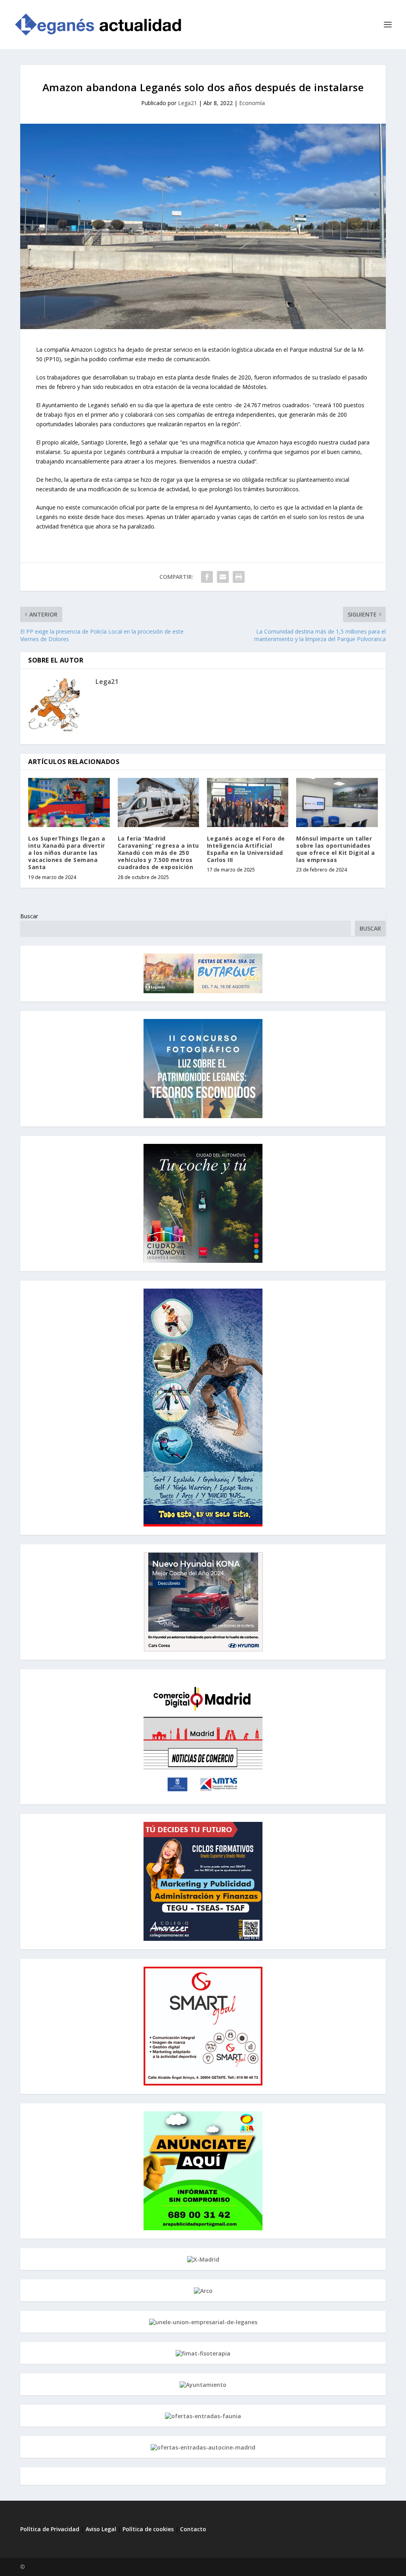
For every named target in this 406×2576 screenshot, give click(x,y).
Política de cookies (148, 2529)
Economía (252, 103)
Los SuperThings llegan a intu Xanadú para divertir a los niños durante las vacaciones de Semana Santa (67, 853)
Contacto (193, 2529)
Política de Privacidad (50, 2529)
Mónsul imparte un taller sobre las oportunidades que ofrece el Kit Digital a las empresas (336, 849)
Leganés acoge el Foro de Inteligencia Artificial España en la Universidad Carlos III (246, 849)
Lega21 (188, 103)
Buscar (29, 916)
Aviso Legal (102, 2529)
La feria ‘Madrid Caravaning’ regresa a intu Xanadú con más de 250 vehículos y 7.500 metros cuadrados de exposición (158, 853)
